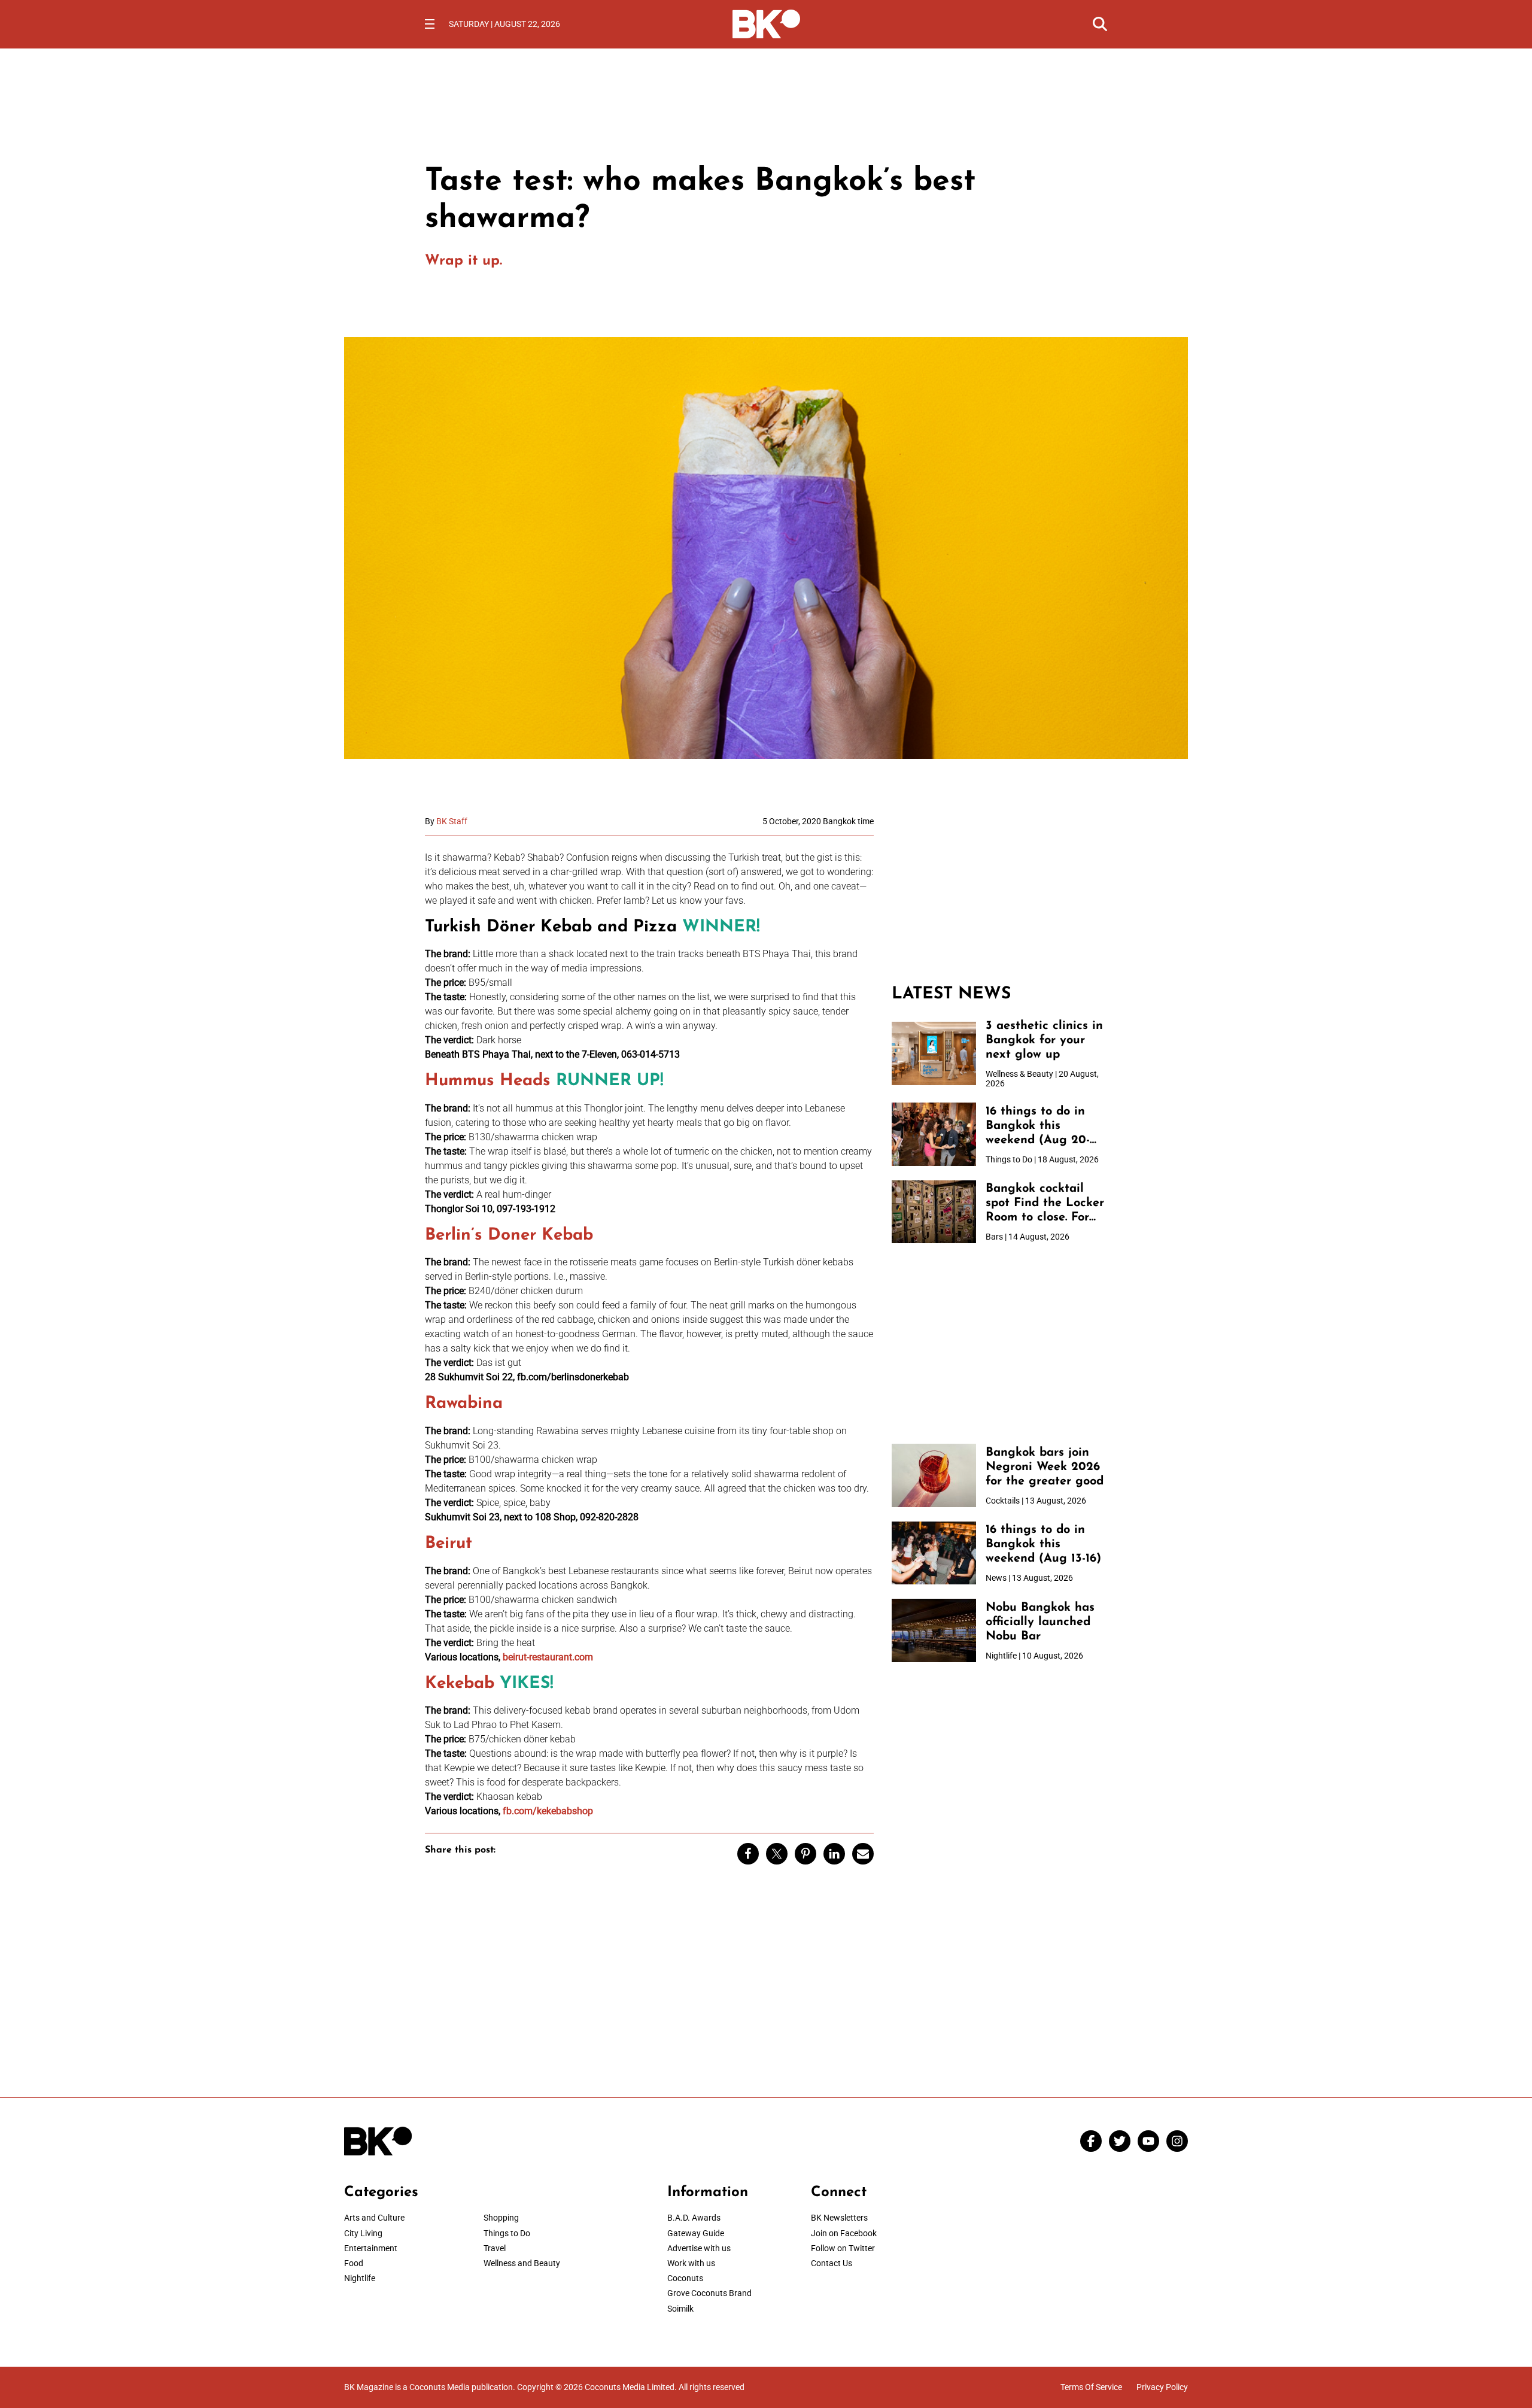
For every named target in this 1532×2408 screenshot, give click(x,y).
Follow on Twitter (843, 2248)
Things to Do (507, 2233)
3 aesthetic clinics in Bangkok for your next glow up (1044, 1040)
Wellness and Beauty (522, 2263)
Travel (495, 2248)
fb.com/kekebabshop (548, 1811)
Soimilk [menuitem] (680, 2309)
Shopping (501, 2218)
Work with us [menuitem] (691, 2263)
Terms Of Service (1091, 2387)
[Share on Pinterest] (805, 1854)
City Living (363, 2233)
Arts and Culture (374, 2218)
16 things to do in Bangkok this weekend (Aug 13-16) (1043, 1544)
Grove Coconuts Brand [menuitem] (709, 2293)
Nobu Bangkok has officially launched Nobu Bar (1040, 1622)
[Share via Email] (863, 1854)
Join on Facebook (844, 2233)
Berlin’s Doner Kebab (509, 1235)
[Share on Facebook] (748, 1854)
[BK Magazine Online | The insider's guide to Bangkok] (766, 23)
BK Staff (452, 821)
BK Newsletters (839, 2218)
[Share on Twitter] (777, 1854)
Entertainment (371, 2248)
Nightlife (360, 2278)
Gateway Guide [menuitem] (696, 2233)
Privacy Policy (1162, 2387)
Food (354, 2263)
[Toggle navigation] (430, 24)
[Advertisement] (999, 891)
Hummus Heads (488, 1081)
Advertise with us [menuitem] (699, 2248)
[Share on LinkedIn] (834, 1854)
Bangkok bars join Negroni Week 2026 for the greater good (1045, 1467)
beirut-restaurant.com (548, 1657)
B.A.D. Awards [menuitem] (694, 2218)
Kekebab (460, 1684)
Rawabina (464, 1404)
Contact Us (832, 2263)
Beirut (449, 1544)
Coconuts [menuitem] (685, 2278)
